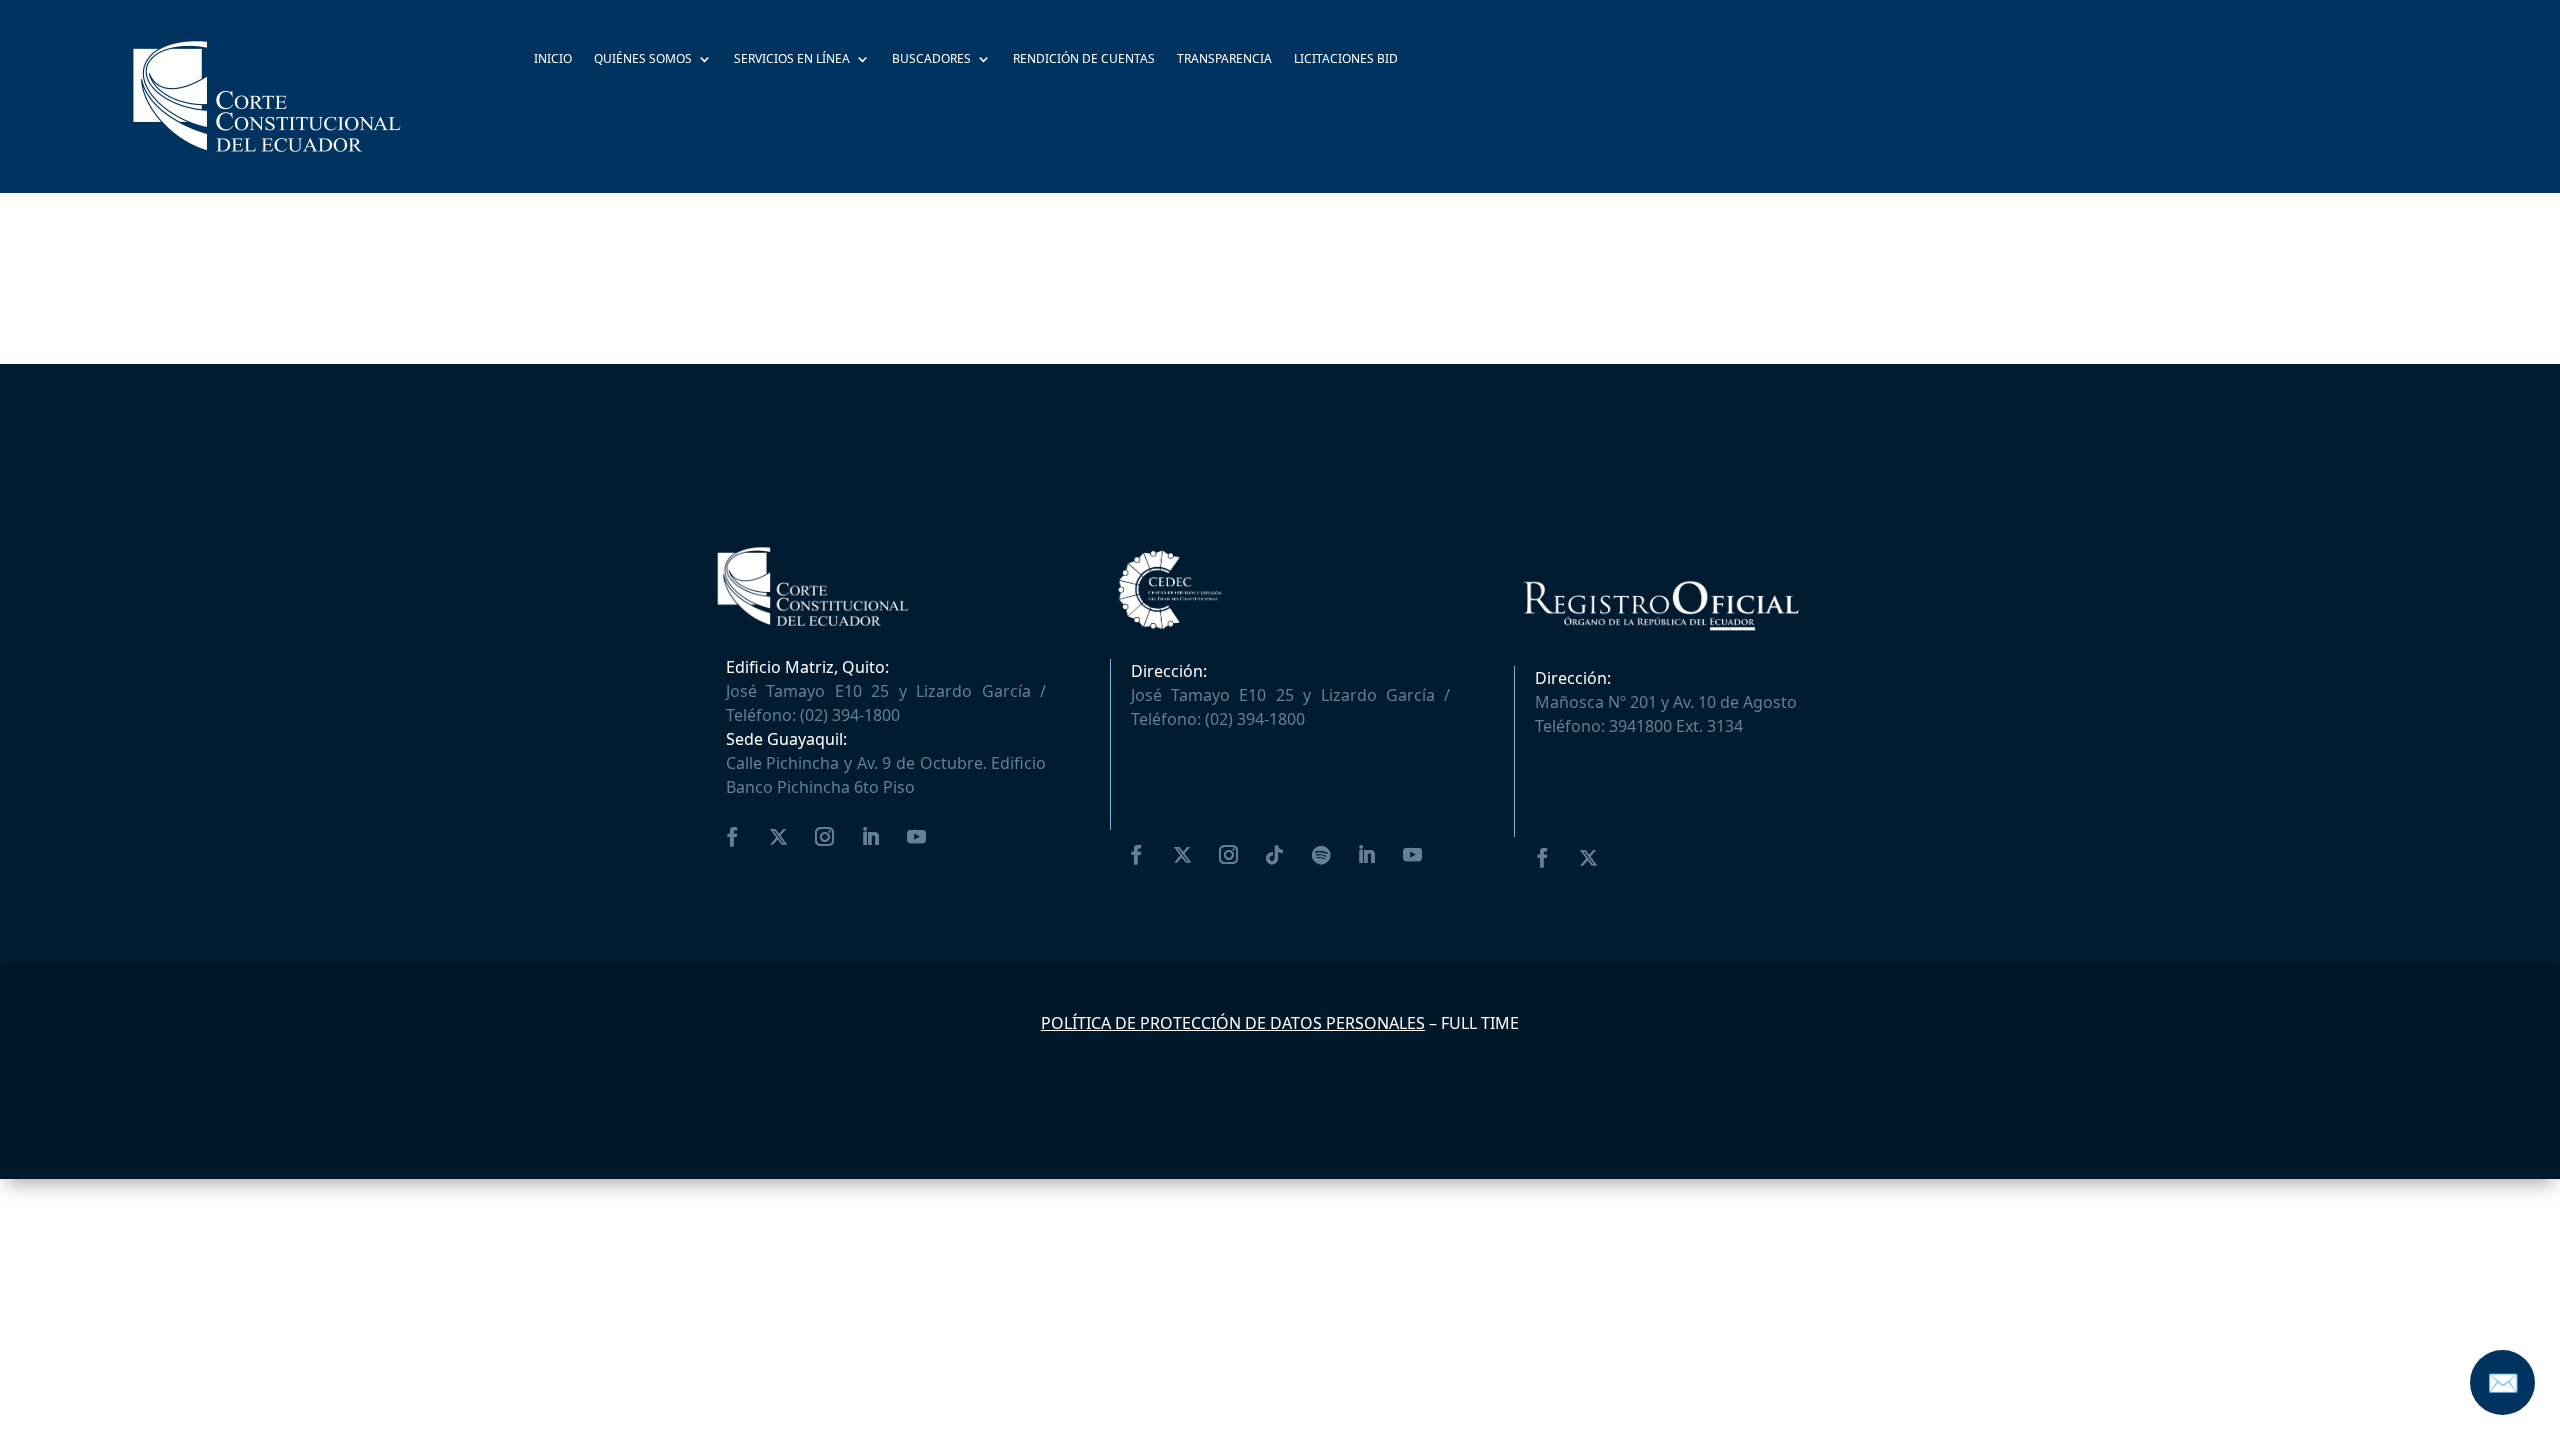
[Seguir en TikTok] (1275, 855)
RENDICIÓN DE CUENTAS (1084, 60)
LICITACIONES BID (1346, 60)
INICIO (553, 60)
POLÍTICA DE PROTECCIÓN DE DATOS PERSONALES (1233, 1023)
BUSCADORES (931, 60)
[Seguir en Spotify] (1321, 855)
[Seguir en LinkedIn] (871, 837)
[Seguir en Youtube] (917, 837)
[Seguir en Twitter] (779, 837)
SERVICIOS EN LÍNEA (792, 60)
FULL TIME (1480, 1023)
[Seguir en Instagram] (825, 837)
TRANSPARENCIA (1224, 60)
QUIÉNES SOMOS (643, 60)
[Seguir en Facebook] (733, 837)
